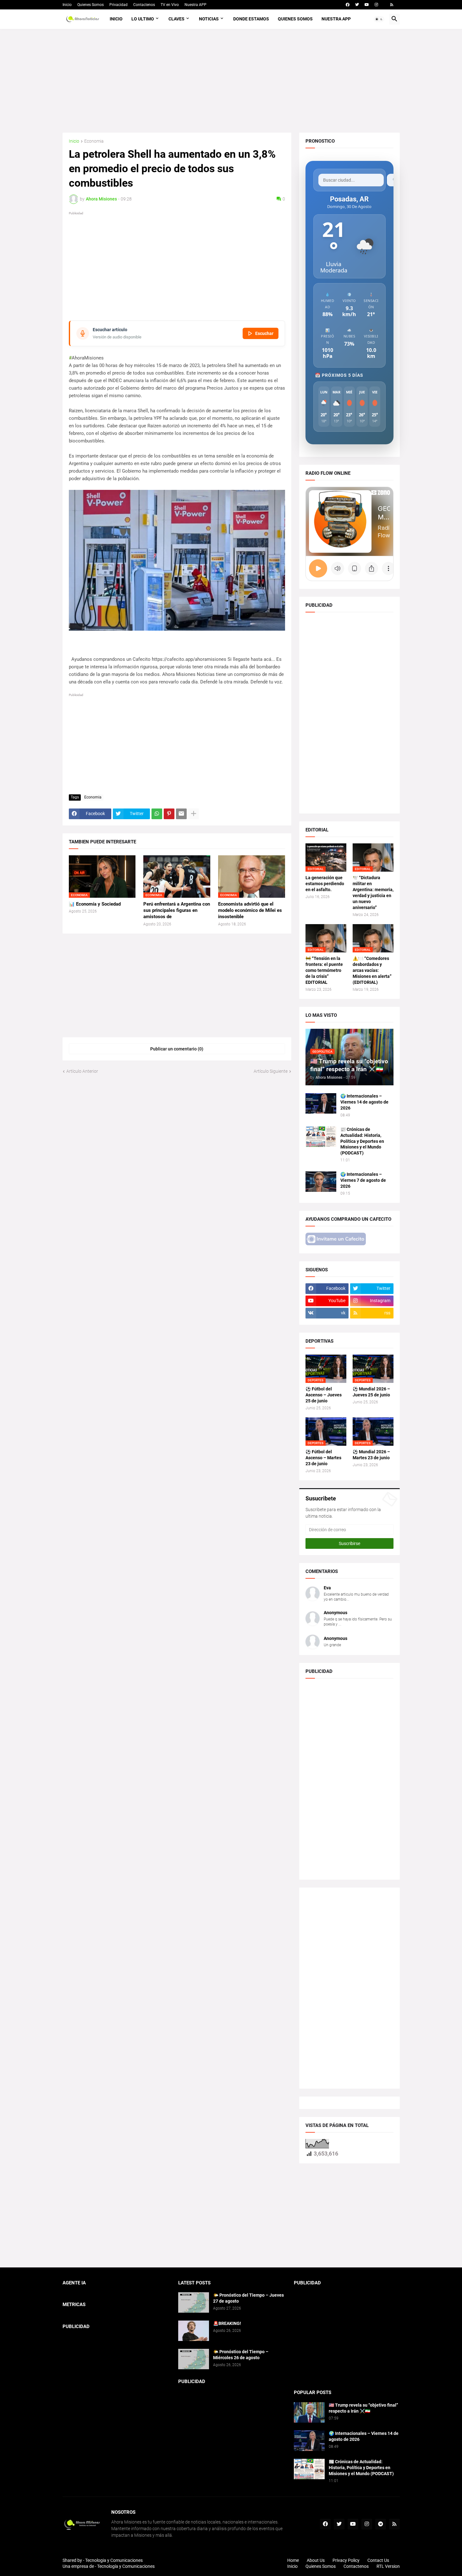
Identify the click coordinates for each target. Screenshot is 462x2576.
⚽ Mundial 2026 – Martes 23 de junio (371, 1455)
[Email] (181, 814)
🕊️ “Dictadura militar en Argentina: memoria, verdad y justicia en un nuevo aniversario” (373, 893)
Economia (94, 141)
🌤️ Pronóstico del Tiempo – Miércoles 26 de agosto (241, 2355)
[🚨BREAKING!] (194, 2331)
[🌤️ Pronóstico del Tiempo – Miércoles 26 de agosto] (194, 2359)
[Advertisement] (231, 81)
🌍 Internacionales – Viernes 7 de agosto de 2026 (363, 1180)
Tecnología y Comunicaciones (126, 2566)
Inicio (67, 5)
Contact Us (378, 2560)
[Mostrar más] (194, 814)
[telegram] (381, 2524)
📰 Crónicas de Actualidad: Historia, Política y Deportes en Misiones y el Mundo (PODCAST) (362, 1141)
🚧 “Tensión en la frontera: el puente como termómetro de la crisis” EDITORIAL (324, 970)
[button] (379, 19)
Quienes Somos (91, 5)
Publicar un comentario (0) (177, 1049)
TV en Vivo (170, 5)
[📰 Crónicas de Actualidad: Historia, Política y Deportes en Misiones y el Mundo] (321, 1137)
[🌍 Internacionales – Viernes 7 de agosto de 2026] (321, 1182)
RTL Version (388, 2566)
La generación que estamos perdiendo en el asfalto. (325, 884)
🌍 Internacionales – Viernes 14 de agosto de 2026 (364, 1102)
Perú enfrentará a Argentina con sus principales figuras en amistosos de (177, 910)
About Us (316, 2560)
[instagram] (376, 5)
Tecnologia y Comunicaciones (114, 2560)
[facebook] (348, 5)
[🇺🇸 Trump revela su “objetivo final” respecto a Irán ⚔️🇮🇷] (309, 2412)
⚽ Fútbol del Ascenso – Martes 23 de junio (323, 1458)
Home (293, 2560)
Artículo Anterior (82, 1071)
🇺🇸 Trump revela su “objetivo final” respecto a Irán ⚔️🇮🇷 (363, 2408)
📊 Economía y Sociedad (95, 904)
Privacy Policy (346, 2560)
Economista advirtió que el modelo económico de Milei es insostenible (250, 910)
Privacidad (118, 5)
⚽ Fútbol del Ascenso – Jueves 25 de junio (324, 1395)
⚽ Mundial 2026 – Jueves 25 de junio (371, 1392)
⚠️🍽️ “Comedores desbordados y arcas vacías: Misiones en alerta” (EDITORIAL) (372, 970)
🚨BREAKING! (227, 2323)
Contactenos (144, 5)
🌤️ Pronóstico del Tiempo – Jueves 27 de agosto (248, 2298)
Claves (176, 19)
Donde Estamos (251, 19)
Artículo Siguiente (271, 1071)
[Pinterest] (169, 814)
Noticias (209, 19)
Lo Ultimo (143, 19)
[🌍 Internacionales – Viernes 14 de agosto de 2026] (321, 1103)
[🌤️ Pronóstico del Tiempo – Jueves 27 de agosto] (194, 2302)
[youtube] (367, 5)
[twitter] (357, 5)
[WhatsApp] (157, 814)
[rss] (392, 5)
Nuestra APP (195, 5)
